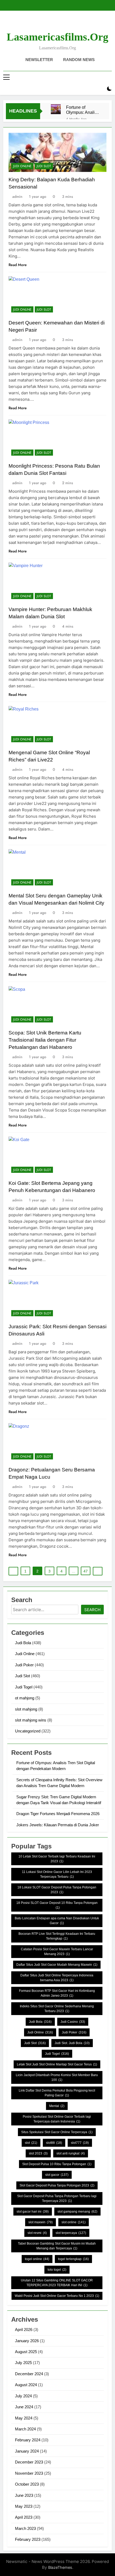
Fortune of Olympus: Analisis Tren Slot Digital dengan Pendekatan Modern (83, 110)
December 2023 (29, 2462)
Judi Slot (44, 166)
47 (86, 1571)
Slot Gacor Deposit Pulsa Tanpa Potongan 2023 (57, 2185)
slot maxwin (41, 2222)
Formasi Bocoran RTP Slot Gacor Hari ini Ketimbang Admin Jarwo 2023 (57, 1993)
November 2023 (29, 2473)
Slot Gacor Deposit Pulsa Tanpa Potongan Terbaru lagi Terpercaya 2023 (57, 2198)
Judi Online (22, 166)
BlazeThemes (60, 2567)
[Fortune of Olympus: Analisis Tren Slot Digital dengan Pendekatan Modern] (56, 109)
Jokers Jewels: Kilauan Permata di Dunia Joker (58, 1825)
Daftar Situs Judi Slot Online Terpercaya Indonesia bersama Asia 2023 (57, 1978)
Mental (57, 2106)
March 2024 (25, 2429)
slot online (74, 2222)
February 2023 (28, 2539)
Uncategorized (28, 1731)
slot (31, 2143)
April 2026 (24, 2330)
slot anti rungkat (71, 2153)
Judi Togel (24, 1687)
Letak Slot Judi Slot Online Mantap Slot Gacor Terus (57, 2064)
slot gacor (57, 2175)
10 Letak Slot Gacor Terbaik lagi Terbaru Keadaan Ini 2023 (57, 1859)
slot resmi (37, 2233)
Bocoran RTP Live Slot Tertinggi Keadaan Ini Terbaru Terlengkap (57, 1936)
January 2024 (27, 2451)
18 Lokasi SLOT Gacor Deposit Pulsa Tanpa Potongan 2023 (57, 1890)
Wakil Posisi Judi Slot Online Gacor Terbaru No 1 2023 (57, 2296)
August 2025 (26, 2352)
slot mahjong (26, 1709)
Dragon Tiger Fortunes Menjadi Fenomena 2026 (58, 1814)
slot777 (80, 2143)
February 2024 (28, 2440)
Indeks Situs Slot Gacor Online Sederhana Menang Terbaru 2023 (57, 2009)
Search (92, 1610)
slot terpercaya (71, 2233)
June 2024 (24, 2407)
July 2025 (23, 2363)
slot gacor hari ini (33, 2212)
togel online (37, 2259)
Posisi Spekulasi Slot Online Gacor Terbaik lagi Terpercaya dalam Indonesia (57, 2119)
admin (17, 196)
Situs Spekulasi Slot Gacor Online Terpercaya (57, 2132)
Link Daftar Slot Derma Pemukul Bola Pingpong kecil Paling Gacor (57, 2093)
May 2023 (24, 2506)
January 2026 (27, 2341)
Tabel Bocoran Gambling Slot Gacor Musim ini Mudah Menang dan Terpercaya (57, 2246)
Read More (18, 265)
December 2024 (29, 2374)
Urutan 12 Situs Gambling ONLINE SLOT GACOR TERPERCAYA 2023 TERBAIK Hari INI (57, 2283)
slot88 (54, 2143)
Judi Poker (24, 1665)
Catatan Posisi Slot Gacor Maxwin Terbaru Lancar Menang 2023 (57, 1952)
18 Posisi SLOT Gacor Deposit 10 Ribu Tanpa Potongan (57, 1905)
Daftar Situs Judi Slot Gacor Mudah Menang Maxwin (57, 1965)
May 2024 (24, 2418)
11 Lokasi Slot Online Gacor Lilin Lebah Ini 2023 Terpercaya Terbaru (57, 1874)
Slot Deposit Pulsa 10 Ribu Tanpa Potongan (57, 2164)
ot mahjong (25, 1698)
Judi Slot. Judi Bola (72, 2043)
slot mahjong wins (31, 1720)
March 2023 (25, 2528)
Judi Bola (23, 1643)
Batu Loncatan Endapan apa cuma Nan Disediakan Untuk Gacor (57, 1921)
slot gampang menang (77, 2212)
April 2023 (24, 2517)
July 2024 (23, 2396)
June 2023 (24, 2495)
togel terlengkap (73, 2259)
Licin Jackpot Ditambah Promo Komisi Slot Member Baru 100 (57, 2077)
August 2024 (26, 2385)
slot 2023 (38, 2153)
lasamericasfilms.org (57, 37)
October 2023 (27, 2484)
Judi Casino (73, 2022)
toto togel (57, 2270)
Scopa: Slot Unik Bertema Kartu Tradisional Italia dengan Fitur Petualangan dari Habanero (45, 1040)
